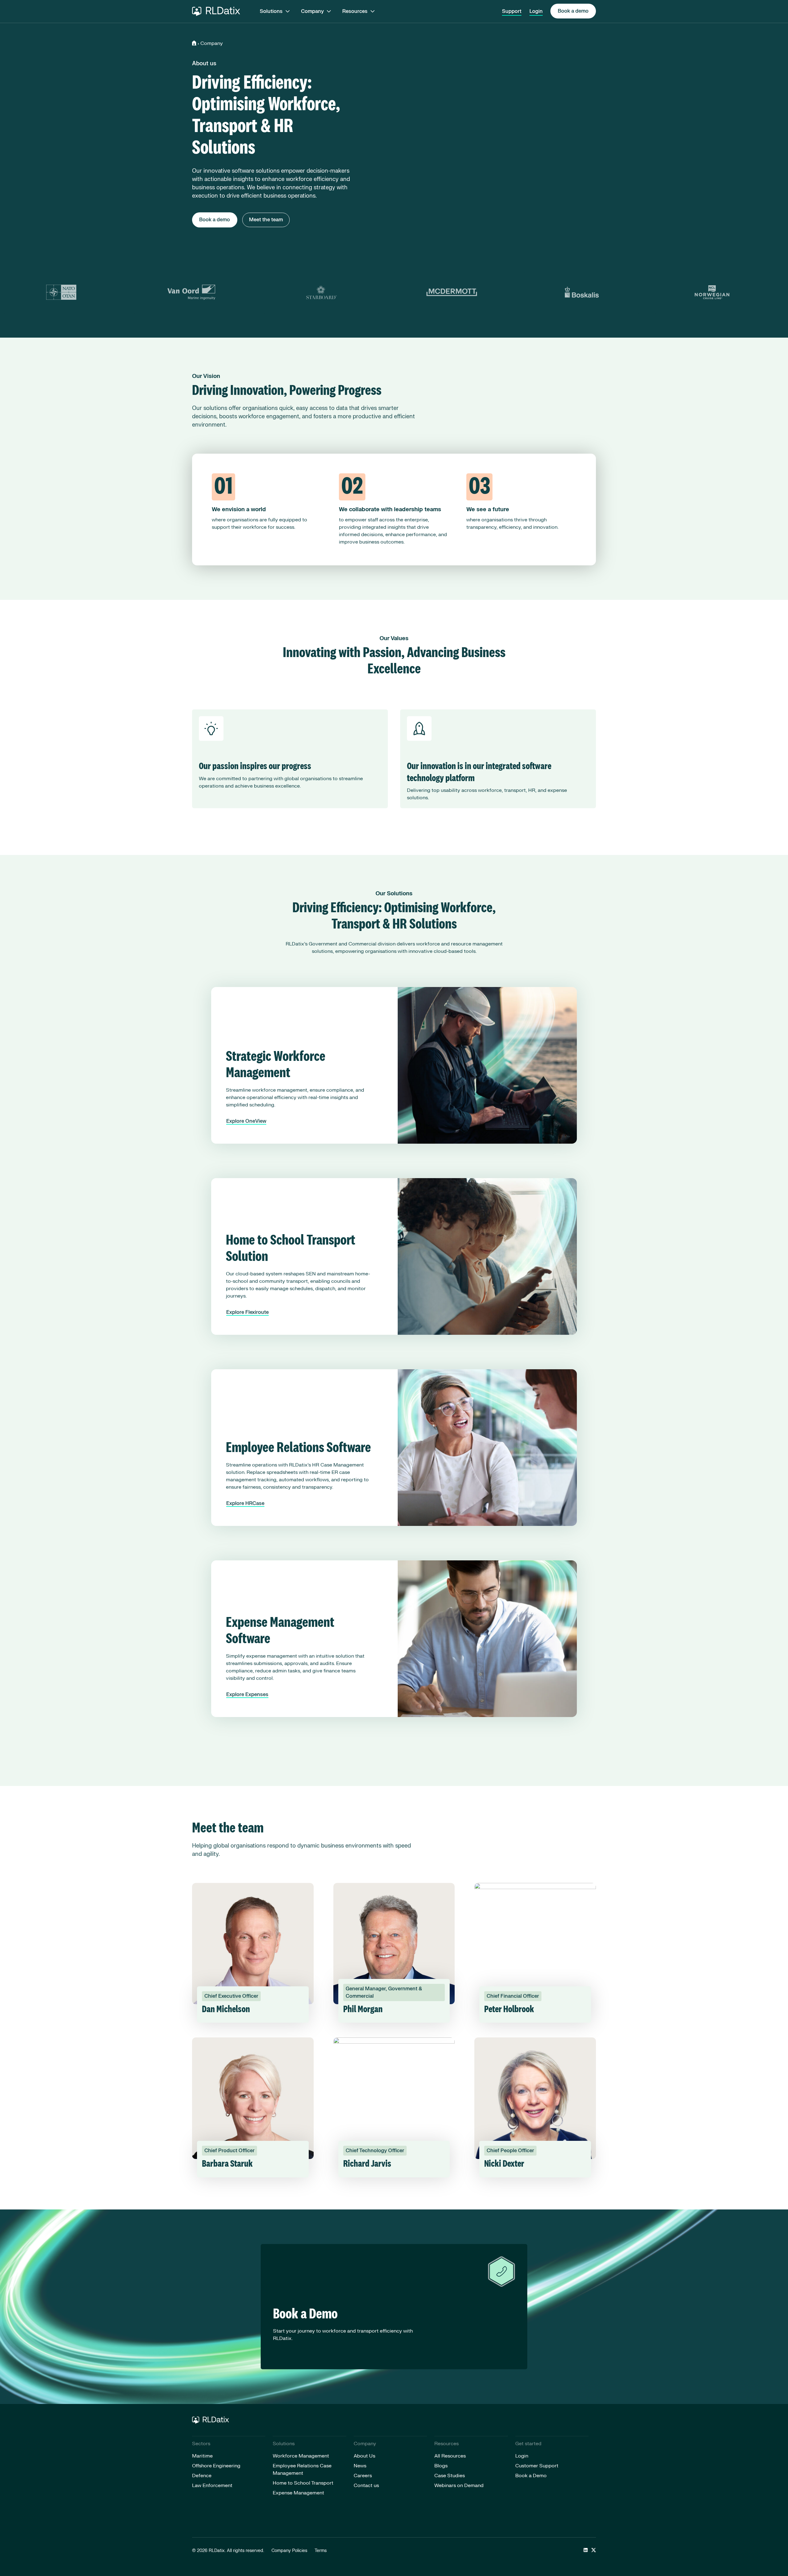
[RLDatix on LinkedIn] (586, 2551)
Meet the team (266, 220)
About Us (364, 2456)
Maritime (202, 2456)
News (360, 2466)
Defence (202, 2476)
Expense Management (298, 2493)
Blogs (441, 2466)
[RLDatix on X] (594, 2551)
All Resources (450, 2456)
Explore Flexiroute (247, 1312)
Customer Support (537, 2466)
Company (312, 11)
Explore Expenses (247, 1695)
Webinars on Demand (459, 2486)
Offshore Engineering (216, 2466)
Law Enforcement (212, 2486)
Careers (363, 2476)
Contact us (366, 2486)
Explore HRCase (245, 1503)
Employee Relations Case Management (302, 2470)
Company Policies (289, 2551)
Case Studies (450, 2476)
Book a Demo (531, 2476)
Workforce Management (301, 2456)
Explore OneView (246, 1121)
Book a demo (573, 11)
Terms (321, 2551)
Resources (355, 11)
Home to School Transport (303, 2483)
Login (536, 11)
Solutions (271, 11)
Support (512, 11)
